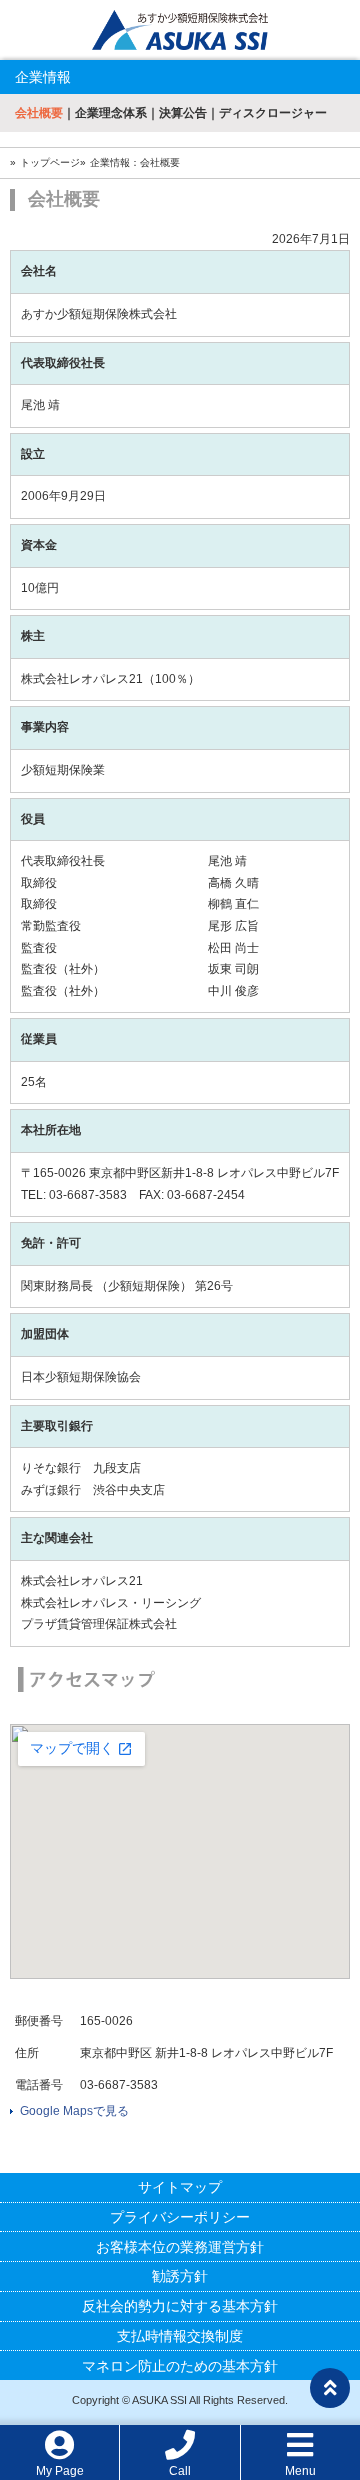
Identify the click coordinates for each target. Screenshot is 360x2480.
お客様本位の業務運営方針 (180, 2247)
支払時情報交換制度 (180, 2336)
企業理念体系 (111, 113)
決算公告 (183, 113)
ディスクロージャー (273, 113)
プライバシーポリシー (180, 2217)
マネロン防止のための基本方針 (180, 2366)
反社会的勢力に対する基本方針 (180, 2306)
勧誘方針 (180, 2276)
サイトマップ (180, 2187)
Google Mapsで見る (74, 2111)
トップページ (50, 162)
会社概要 (39, 113)
